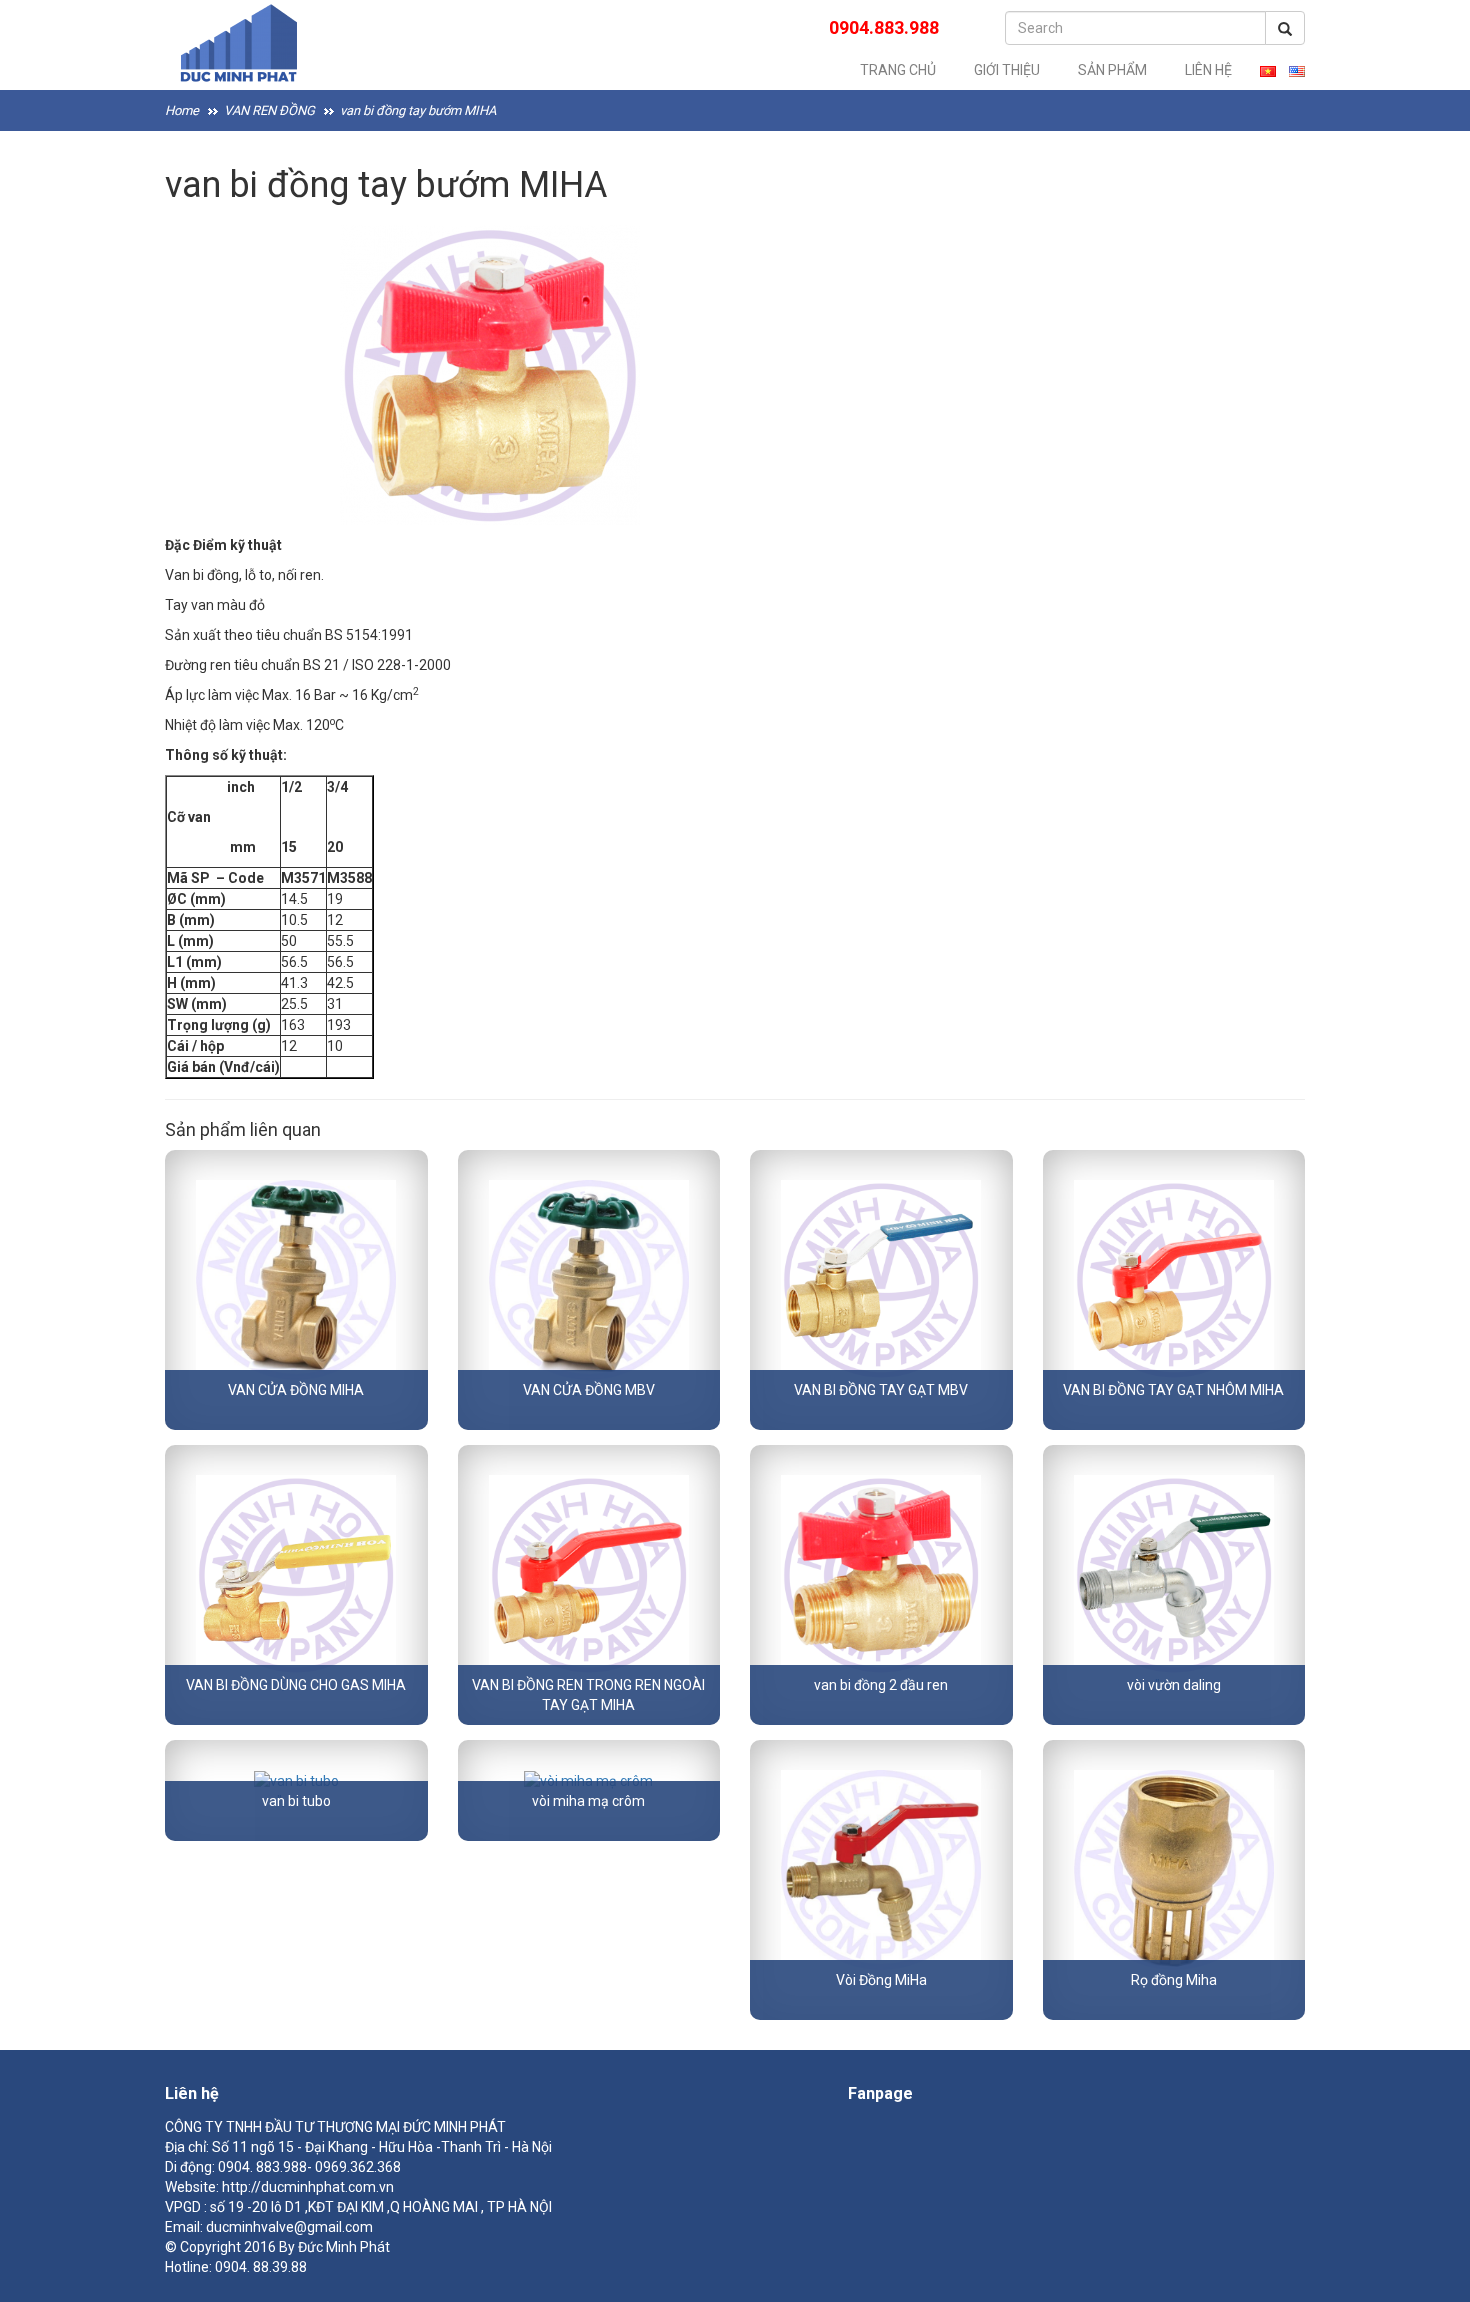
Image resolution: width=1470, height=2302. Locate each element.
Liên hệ (1208, 70)
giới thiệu (1007, 70)
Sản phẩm (1112, 70)
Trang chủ (898, 70)
